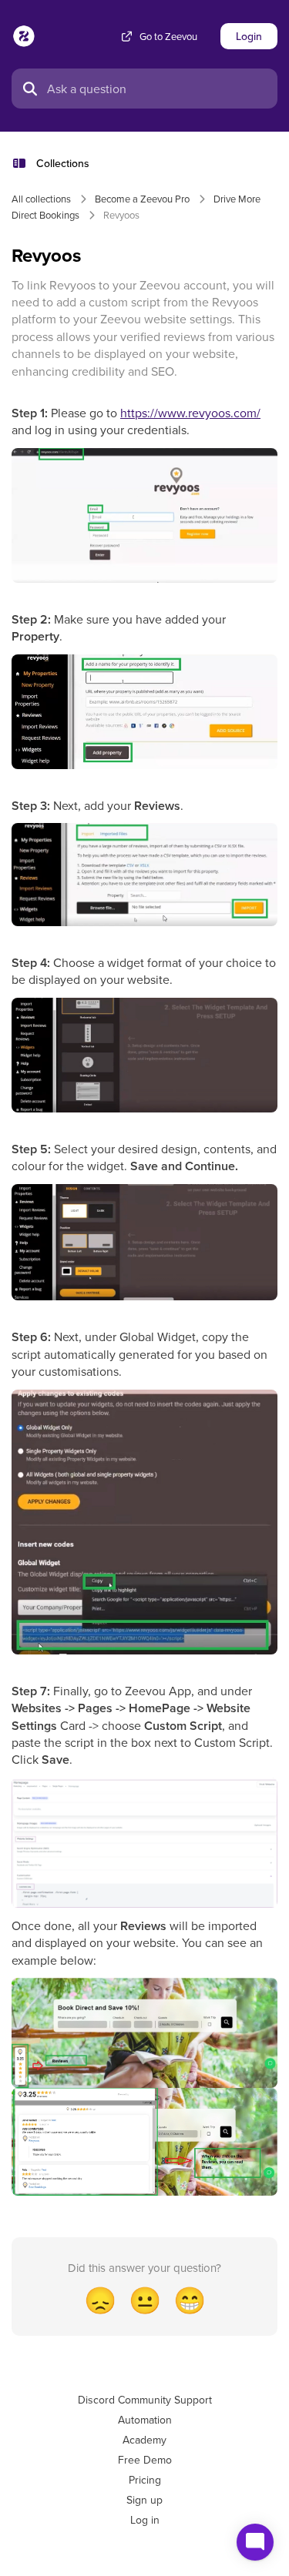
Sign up (144, 2500)
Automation (145, 2420)
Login (249, 36)
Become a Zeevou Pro (142, 199)
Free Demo (145, 2460)
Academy (144, 2440)
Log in (145, 2520)
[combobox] (158, 89)
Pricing (145, 2480)
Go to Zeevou (168, 37)
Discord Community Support (145, 2400)
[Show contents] (24, 163)
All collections (41, 199)
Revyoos (121, 215)
